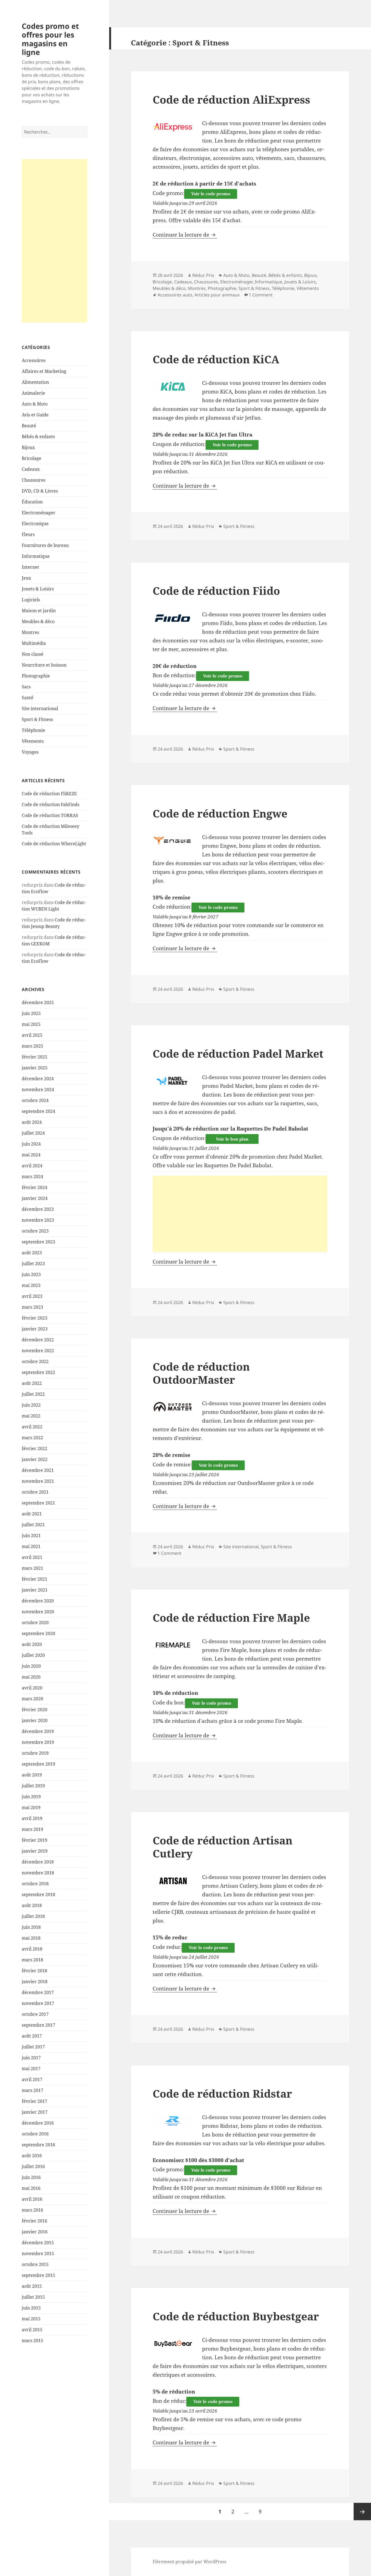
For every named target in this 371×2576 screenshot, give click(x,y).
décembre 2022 (38, 1340)
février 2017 (34, 2101)
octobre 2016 (35, 2134)
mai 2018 (31, 1938)
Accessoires (34, 360)
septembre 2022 (38, 1372)
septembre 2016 (38, 2145)
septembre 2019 (38, 1764)
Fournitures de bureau (45, 545)
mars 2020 (32, 1699)
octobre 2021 (35, 1492)
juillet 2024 (33, 1133)
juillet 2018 (33, 1916)
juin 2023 (31, 1274)
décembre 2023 (38, 1209)
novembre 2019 (38, 1742)
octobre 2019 (35, 1753)
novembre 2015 (38, 2253)
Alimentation (35, 382)
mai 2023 (31, 1285)
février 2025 (34, 1057)
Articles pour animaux (217, 295)
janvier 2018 (35, 1981)
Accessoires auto (175, 295)
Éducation (32, 502)
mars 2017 (32, 2090)
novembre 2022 (38, 1351)
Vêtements (33, 741)
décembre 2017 (38, 1992)
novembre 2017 (38, 2003)
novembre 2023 (38, 1220)
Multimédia (34, 643)
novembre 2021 (38, 1481)
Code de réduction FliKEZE (49, 794)
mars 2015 (32, 2340)
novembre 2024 (38, 1089)
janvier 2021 (35, 1590)
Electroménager (39, 513)
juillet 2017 (33, 2047)
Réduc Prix (203, 275)
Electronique (35, 524)
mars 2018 (32, 1960)
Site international (40, 708)
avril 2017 (32, 2079)
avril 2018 (32, 1949)
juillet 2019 (33, 1786)
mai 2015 (31, 2319)
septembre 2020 (38, 1633)
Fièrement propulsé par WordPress (189, 2562)
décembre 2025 (38, 1002)
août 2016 (32, 2156)
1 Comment (261, 295)
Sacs (26, 687)
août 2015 (32, 2286)
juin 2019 (31, 1797)
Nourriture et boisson (44, 665)
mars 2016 (32, 2210)
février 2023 (34, 1318)
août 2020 (32, 1644)
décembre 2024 (38, 1079)
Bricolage (32, 458)
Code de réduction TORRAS (50, 815)
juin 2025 (31, 1013)
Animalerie (33, 393)
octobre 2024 (35, 1100)
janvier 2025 (35, 1068)
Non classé (33, 654)
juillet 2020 (33, 1655)
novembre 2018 (38, 1873)
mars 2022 (32, 1438)
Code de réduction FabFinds (51, 804)
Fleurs (28, 534)
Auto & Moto (35, 404)
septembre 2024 (38, 1111)
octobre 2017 (35, 2014)
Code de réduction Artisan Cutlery (223, 1847)
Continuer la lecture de (185, 235)
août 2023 (32, 1253)
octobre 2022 (35, 1361)
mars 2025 (32, 1046)
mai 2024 (31, 1155)
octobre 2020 (35, 1623)
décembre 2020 (38, 1601)
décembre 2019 (38, 1731)
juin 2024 (31, 1144)
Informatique (36, 556)
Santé (28, 698)
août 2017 (32, 2036)
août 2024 (32, 1122)
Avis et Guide (35, 415)
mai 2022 (31, 1416)
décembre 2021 (38, 1470)
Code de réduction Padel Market (238, 1053)
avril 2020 (32, 1688)
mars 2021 (32, 1568)
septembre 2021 (38, 1503)
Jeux (26, 578)
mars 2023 (32, 1307)
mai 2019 (31, 1807)
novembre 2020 (38, 1612)
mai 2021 (31, 1546)
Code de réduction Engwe (220, 813)
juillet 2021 (33, 1525)
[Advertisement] (54, 241)
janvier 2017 (35, 2112)
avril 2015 (32, 2330)
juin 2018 (31, 1927)
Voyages (30, 752)
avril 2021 (32, 1557)
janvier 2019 (35, 1851)
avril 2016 (32, 2199)
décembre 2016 (38, 2123)
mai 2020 (31, 1677)
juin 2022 (31, 1405)
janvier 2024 (35, 1198)
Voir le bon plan (232, 1139)
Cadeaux (31, 469)
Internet (30, 567)
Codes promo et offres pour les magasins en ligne (50, 39)
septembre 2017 (38, 2025)
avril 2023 (32, 1296)
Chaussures (34, 480)
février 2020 (34, 1710)
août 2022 (32, 1383)
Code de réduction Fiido (216, 591)
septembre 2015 (38, 2275)
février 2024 (34, 1187)
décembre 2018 (38, 1862)
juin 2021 (31, 1535)
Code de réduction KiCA (216, 359)
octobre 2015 (35, 2264)
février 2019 (34, 1840)
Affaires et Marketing (44, 371)
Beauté (29, 426)
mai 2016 (31, 2188)
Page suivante (362, 2512)
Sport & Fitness (37, 719)
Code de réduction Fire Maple (231, 1617)
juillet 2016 (33, 2166)
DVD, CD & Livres (40, 491)
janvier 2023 (35, 1329)
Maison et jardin (39, 611)
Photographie (36, 676)
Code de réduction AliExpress (231, 99)
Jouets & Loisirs (38, 589)
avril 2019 (32, 1818)
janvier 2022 (35, 1459)
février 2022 (34, 1448)
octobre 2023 (35, 1231)
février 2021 (34, 1579)
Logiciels (31, 600)
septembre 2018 (38, 1894)
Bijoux (28, 447)
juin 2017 (31, 2058)
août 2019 (32, 1775)
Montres (30, 632)
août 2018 (32, 1905)
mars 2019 (32, 1829)
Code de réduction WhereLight (54, 844)
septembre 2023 (38, 1242)
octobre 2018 (35, 1884)
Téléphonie (33, 730)
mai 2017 (31, 2069)
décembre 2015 (38, 2243)
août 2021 (32, 1514)
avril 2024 (32, 1166)
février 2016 (34, 2221)
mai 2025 (31, 1024)
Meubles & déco (38, 621)
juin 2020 (31, 1666)
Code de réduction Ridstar (222, 2093)
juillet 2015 (33, 2297)
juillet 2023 (33, 1264)
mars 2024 (32, 1176)
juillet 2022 (33, 1394)
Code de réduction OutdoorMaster (201, 1373)
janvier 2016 (35, 2232)
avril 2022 (32, 1427)
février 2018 (34, 1971)
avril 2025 (32, 1035)
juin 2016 (31, 2177)
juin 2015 (31, 2308)
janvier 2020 (35, 1720)
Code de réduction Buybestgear (236, 2316)
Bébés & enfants (38, 436)
